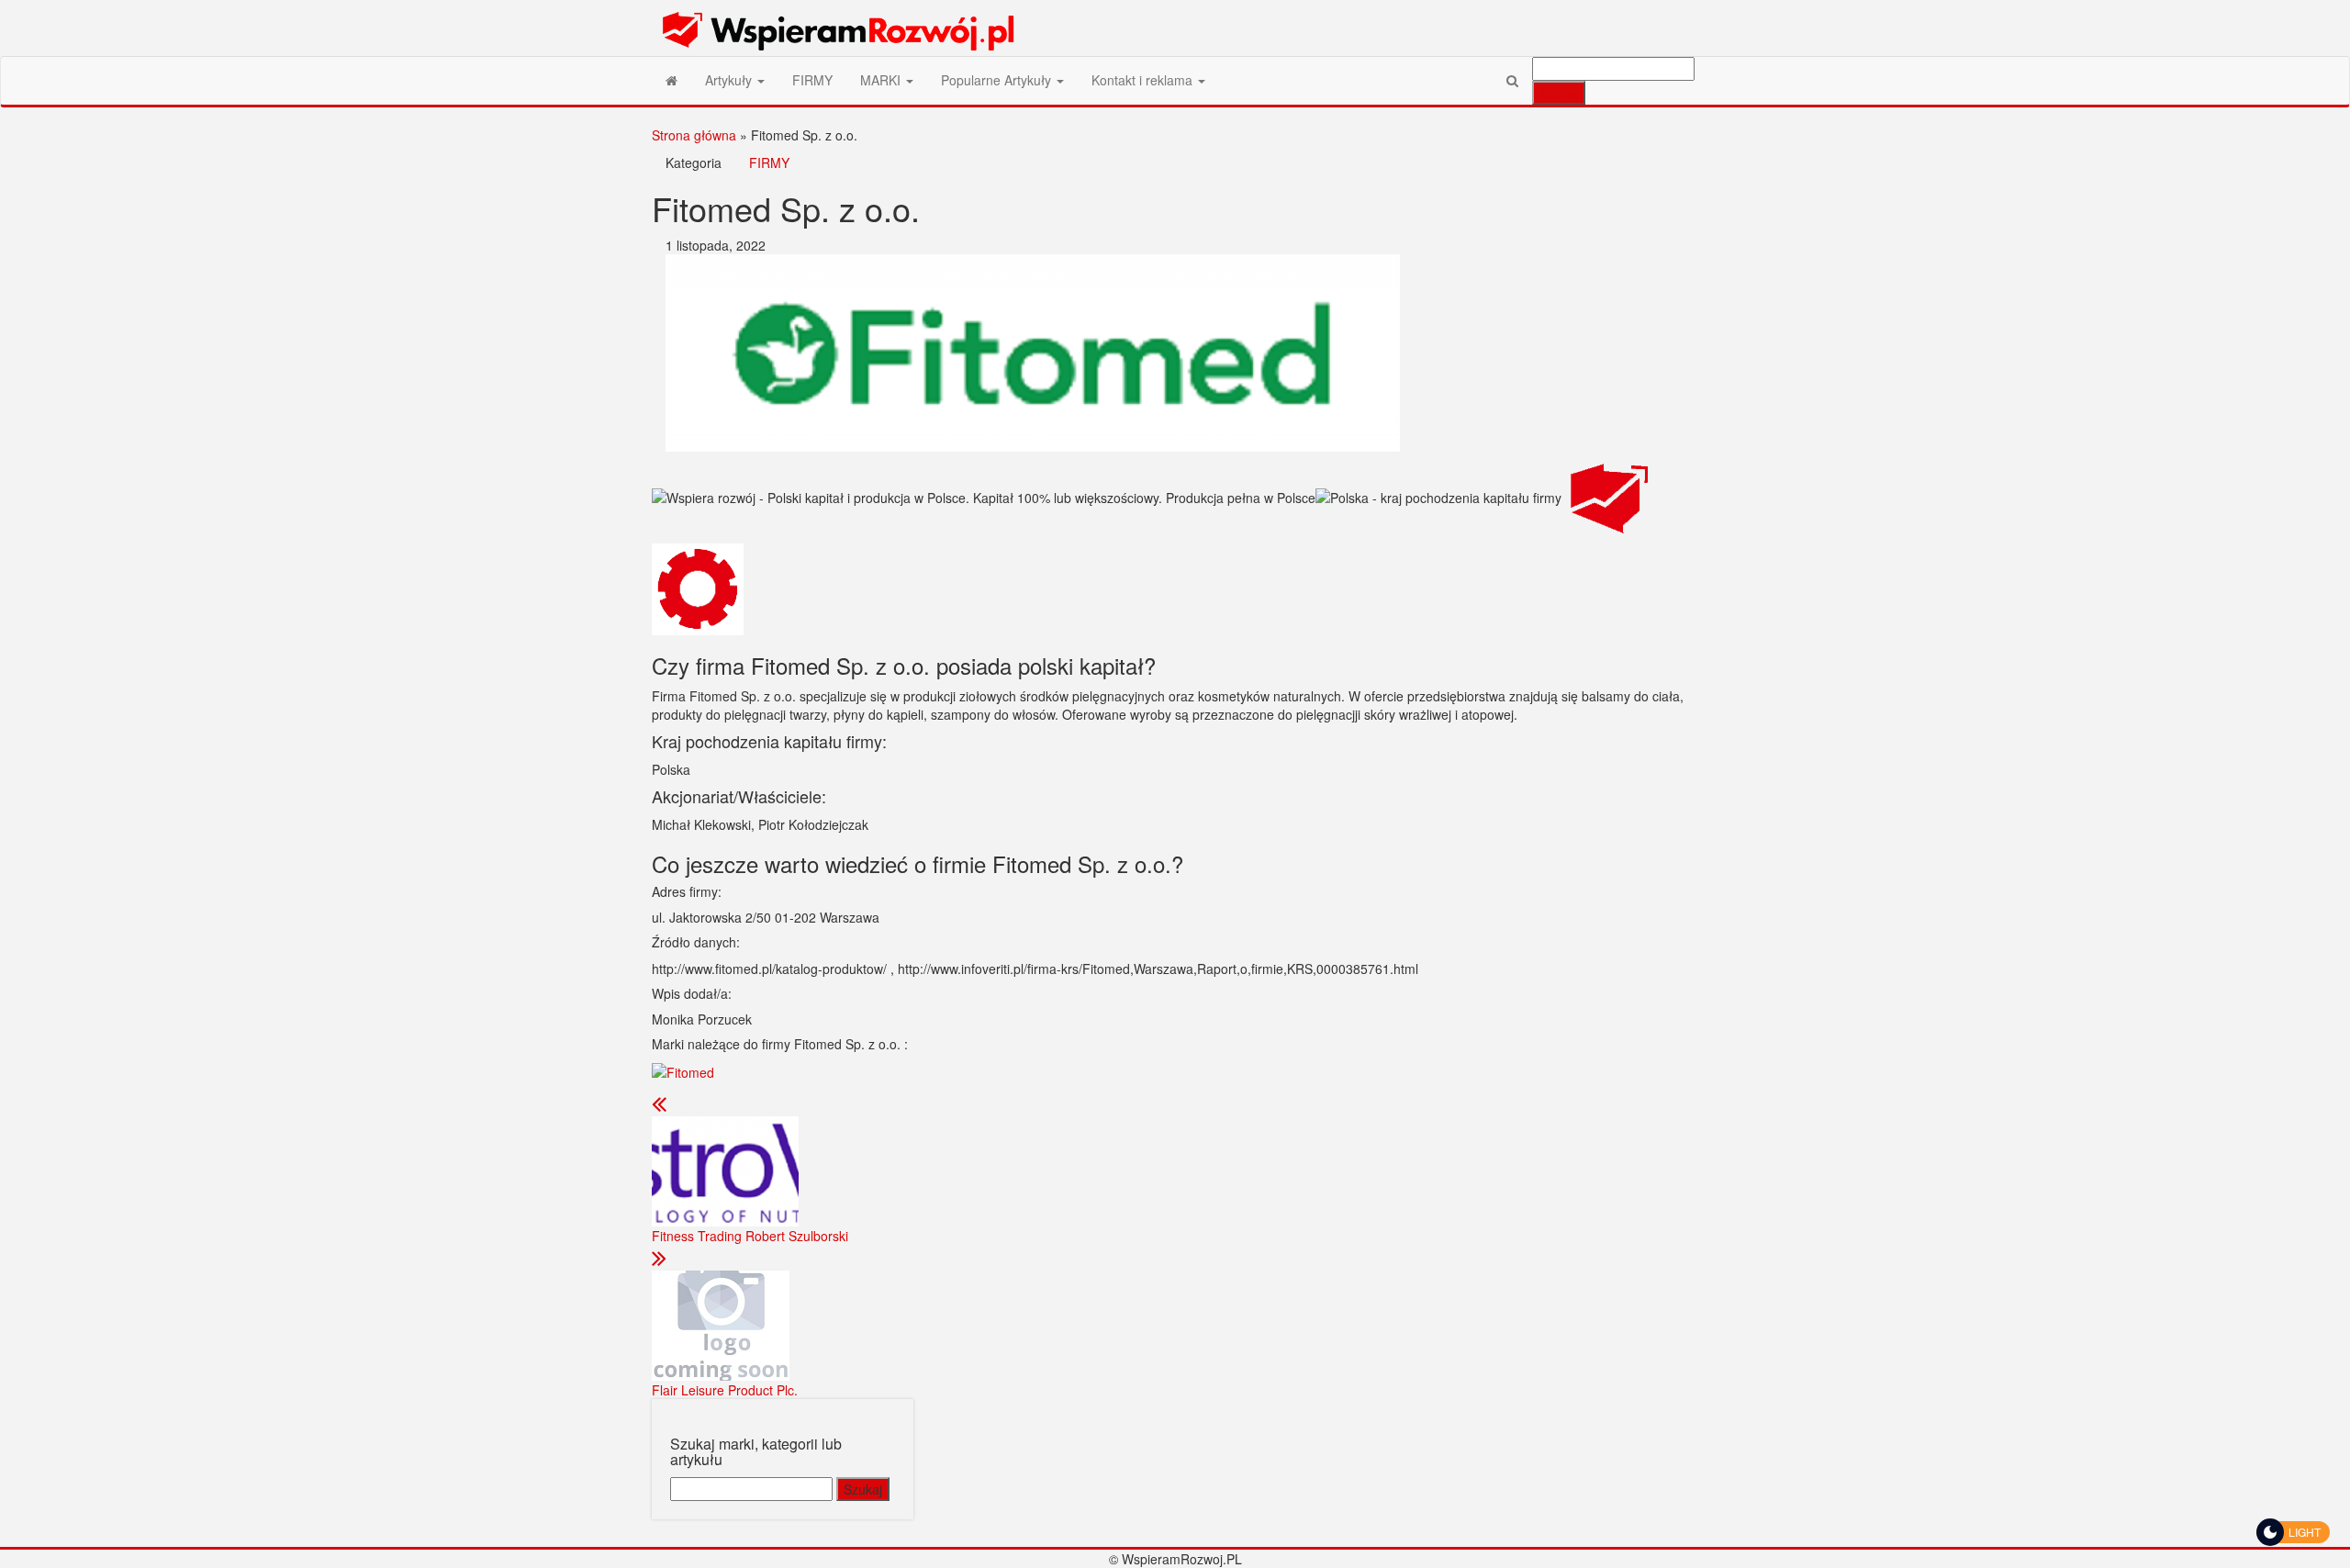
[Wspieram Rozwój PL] (671, 80)
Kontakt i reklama (1144, 80)
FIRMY (812, 80)
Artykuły (730, 80)
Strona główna (694, 135)
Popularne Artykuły (998, 80)
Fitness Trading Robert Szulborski (750, 1236)
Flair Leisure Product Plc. (725, 1390)
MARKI (882, 80)
